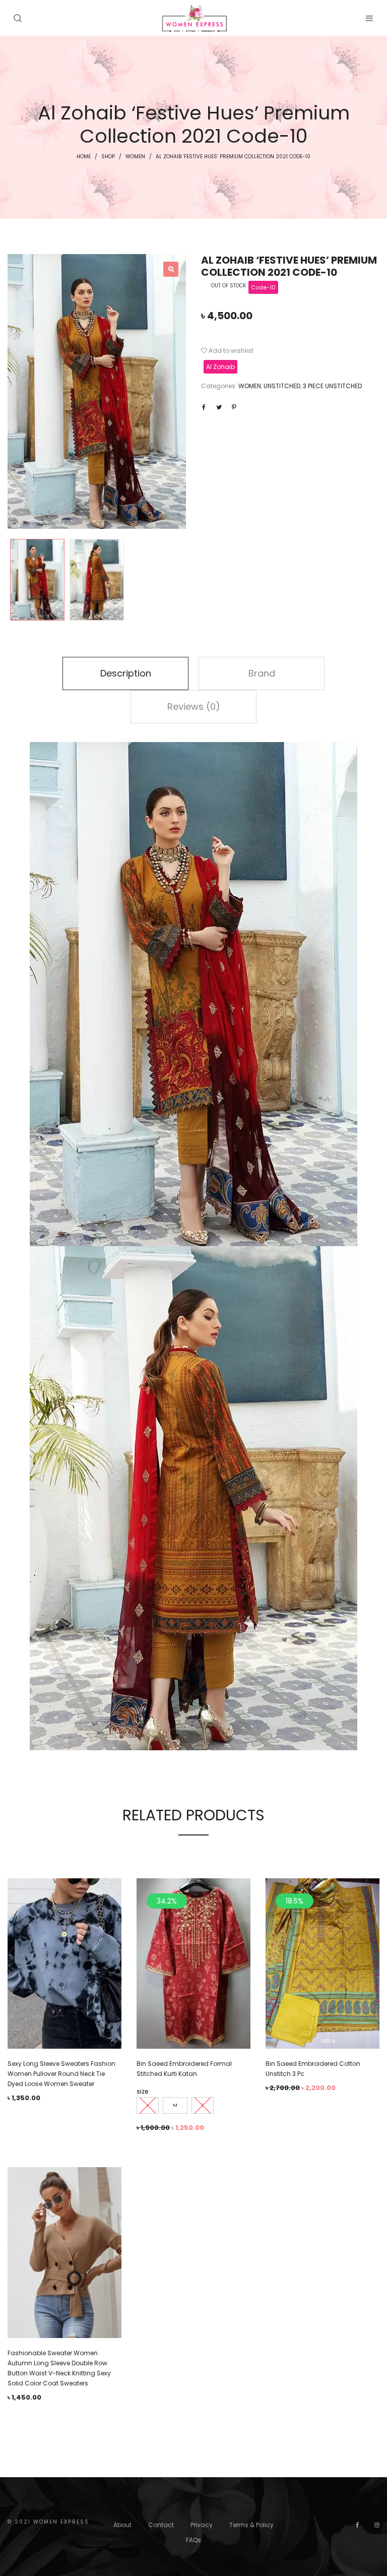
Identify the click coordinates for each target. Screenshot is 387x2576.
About (122, 2525)
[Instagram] (377, 2525)
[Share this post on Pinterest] (234, 407)
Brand (262, 673)
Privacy (202, 2525)
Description (126, 673)
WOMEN (135, 157)
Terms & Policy (251, 2525)
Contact (161, 2525)
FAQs (193, 2540)
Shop (108, 157)
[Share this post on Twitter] (219, 407)
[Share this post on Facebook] (204, 407)
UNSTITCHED (282, 386)
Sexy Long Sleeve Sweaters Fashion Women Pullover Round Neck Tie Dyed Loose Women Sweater (61, 2074)
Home (84, 157)
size (142, 2091)
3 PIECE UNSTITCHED (332, 386)
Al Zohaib (220, 367)
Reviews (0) (194, 707)
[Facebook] (358, 2525)
